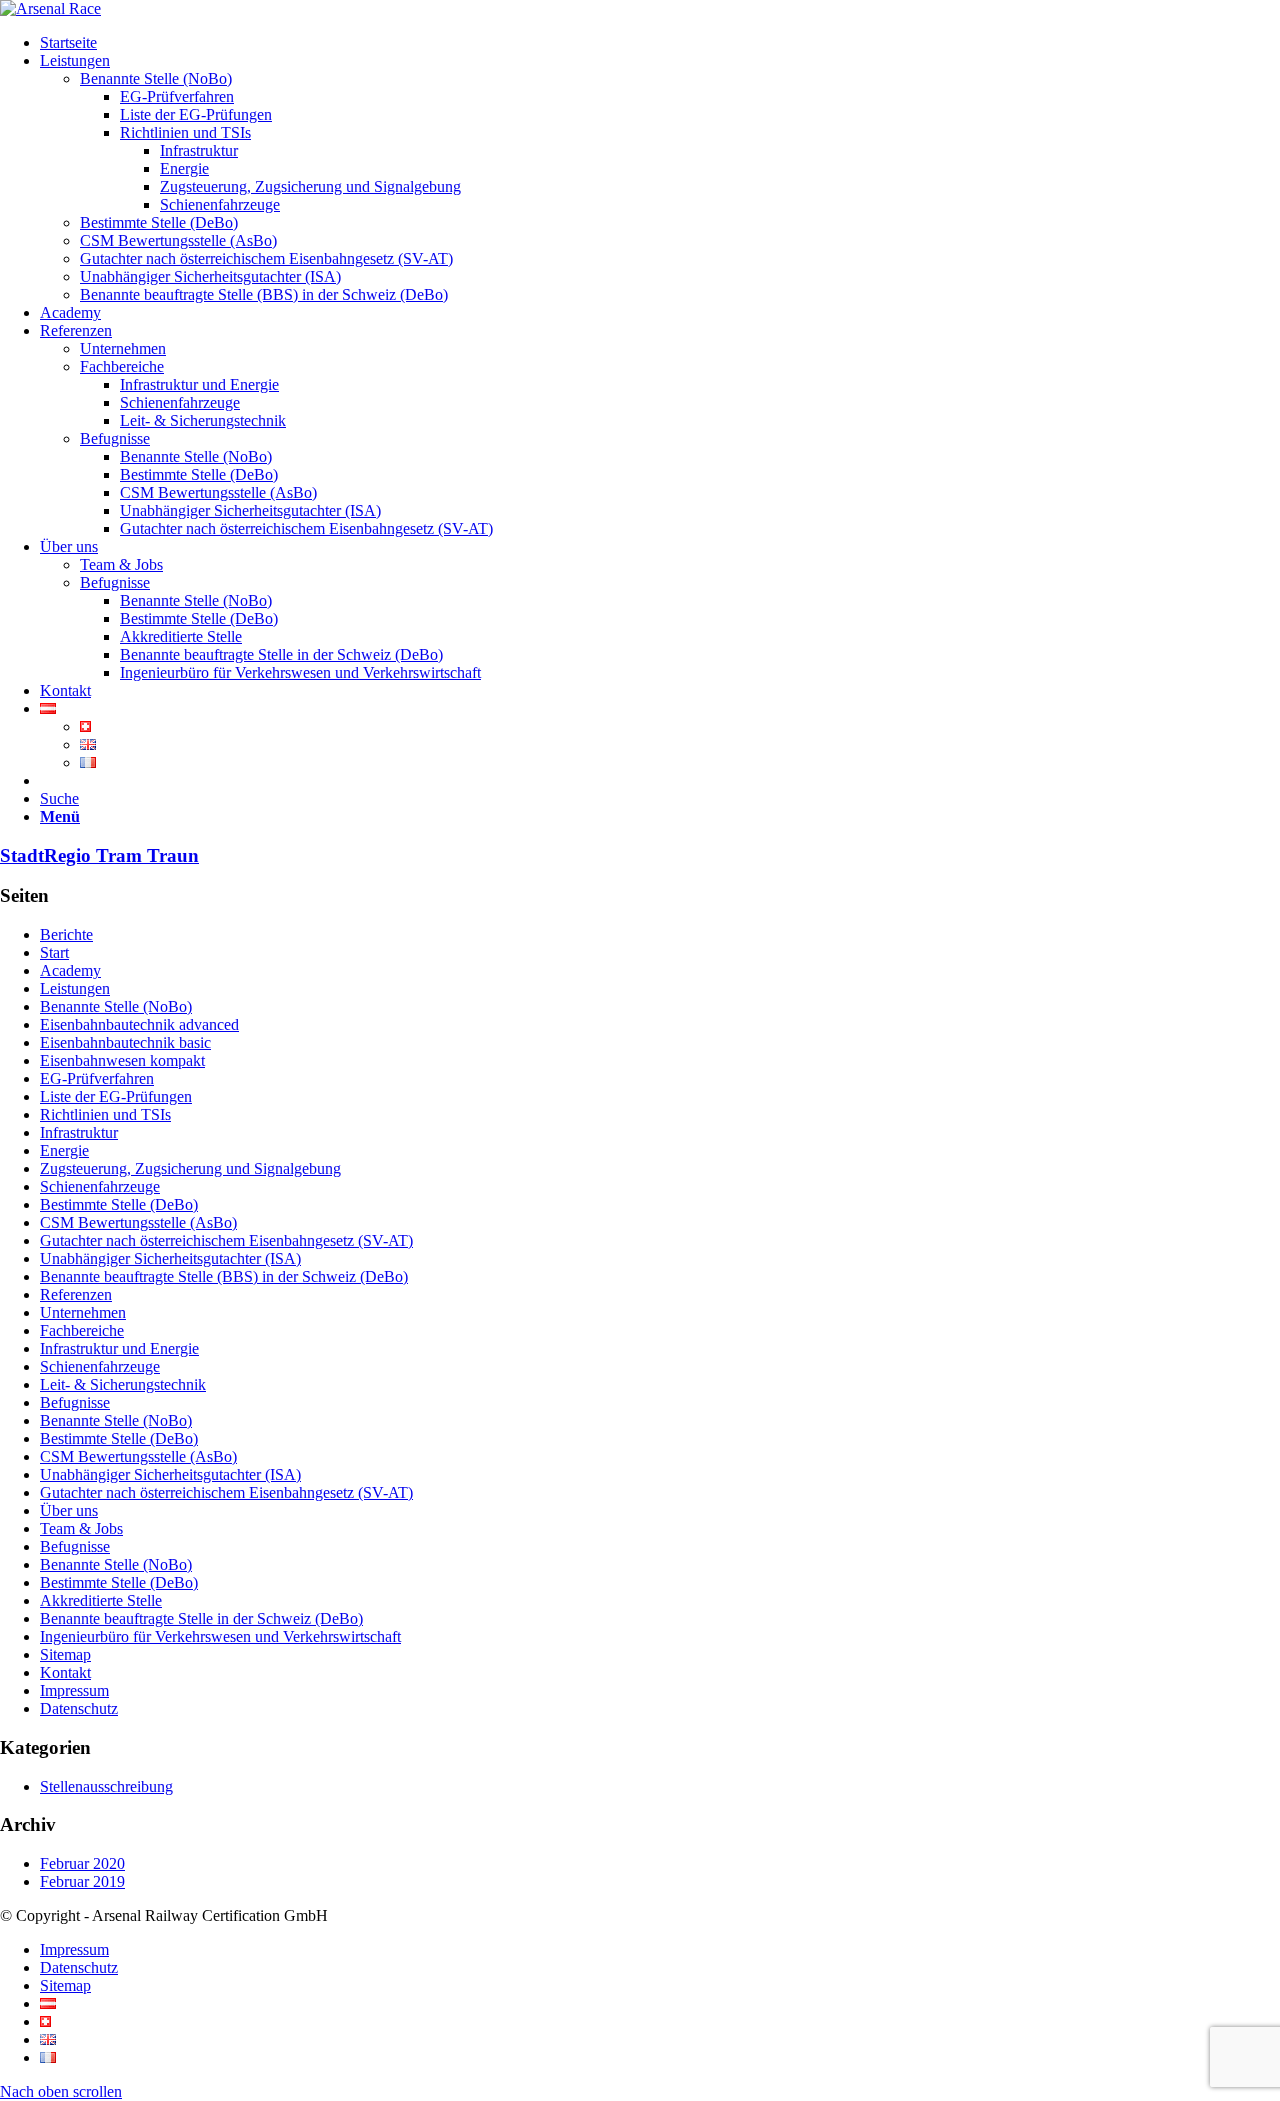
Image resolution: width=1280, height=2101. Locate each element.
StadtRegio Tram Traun (99, 855)
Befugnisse (75, 1402)
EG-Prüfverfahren (97, 1078)
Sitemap (65, 1654)
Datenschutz (79, 1708)
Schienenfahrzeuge (100, 1186)
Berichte (66, 934)
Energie (64, 1150)
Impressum (74, 1690)
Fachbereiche (82, 1330)
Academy (70, 970)
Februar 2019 (82, 1881)
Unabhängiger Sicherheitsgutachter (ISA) (170, 1258)
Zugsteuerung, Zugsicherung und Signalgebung (190, 1168)
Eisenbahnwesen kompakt (122, 1060)
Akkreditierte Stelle (101, 1600)
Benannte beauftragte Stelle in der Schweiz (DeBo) (201, 1618)
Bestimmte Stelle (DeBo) (119, 1204)
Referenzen (76, 1294)
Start (54, 952)
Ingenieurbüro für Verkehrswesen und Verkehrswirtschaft (220, 1636)
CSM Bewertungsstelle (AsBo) (138, 1222)
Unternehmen (83, 1312)
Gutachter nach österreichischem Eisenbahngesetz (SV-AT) (226, 1240)
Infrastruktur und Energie (119, 1348)
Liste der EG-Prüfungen (116, 1096)
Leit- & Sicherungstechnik (123, 1384)
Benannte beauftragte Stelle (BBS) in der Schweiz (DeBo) (224, 1276)
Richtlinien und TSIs (105, 1114)
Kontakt (65, 1672)
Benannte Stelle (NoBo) (116, 1006)
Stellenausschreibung (106, 1786)
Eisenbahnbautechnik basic (125, 1042)
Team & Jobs (81, 1528)
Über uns (69, 1510)
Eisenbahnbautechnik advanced (139, 1024)
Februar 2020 (82, 1863)
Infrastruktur (79, 1132)
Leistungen (75, 988)
